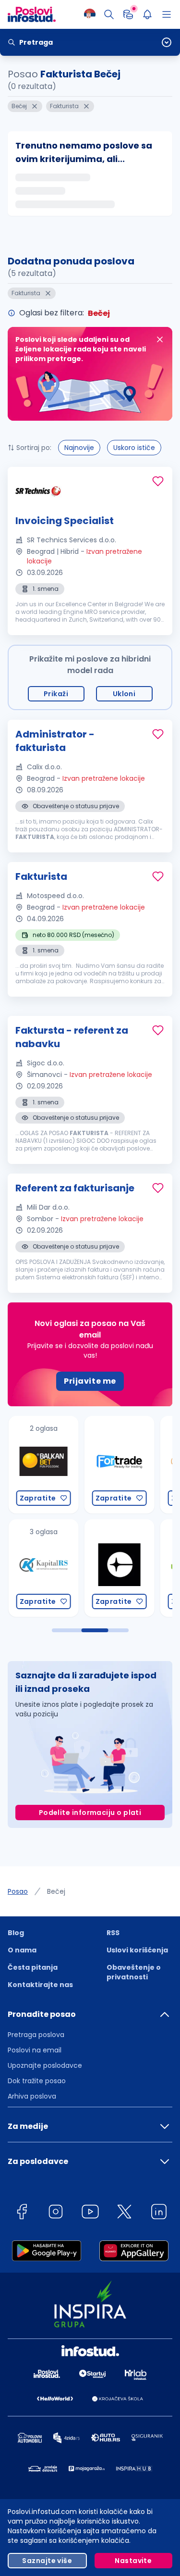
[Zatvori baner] (160, 339)
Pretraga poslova (36, 2035)
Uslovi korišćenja (137, 1950)
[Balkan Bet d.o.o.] (41, 1465)
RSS (113, 1933)
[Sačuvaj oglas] (158, 481)
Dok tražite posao (37, 2081)
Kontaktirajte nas (40, 1985)
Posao (18, 1891)
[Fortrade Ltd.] (117, 1465)
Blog (16, 1933)
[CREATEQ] (117, 1568)
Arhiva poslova (32, 2096)
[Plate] (128, 14)
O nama (22, 1950)
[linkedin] (159, 2213)
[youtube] (90, 2213)
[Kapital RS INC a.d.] (41, 1568)
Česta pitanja (33, 1967)
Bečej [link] (56, 1891)
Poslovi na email (35, 2050)
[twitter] (124, 2213)
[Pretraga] (109, 14)
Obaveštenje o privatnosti (134, 1972)
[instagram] (56, 2213)
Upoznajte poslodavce (45, 2065)
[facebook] (22, 2213)
